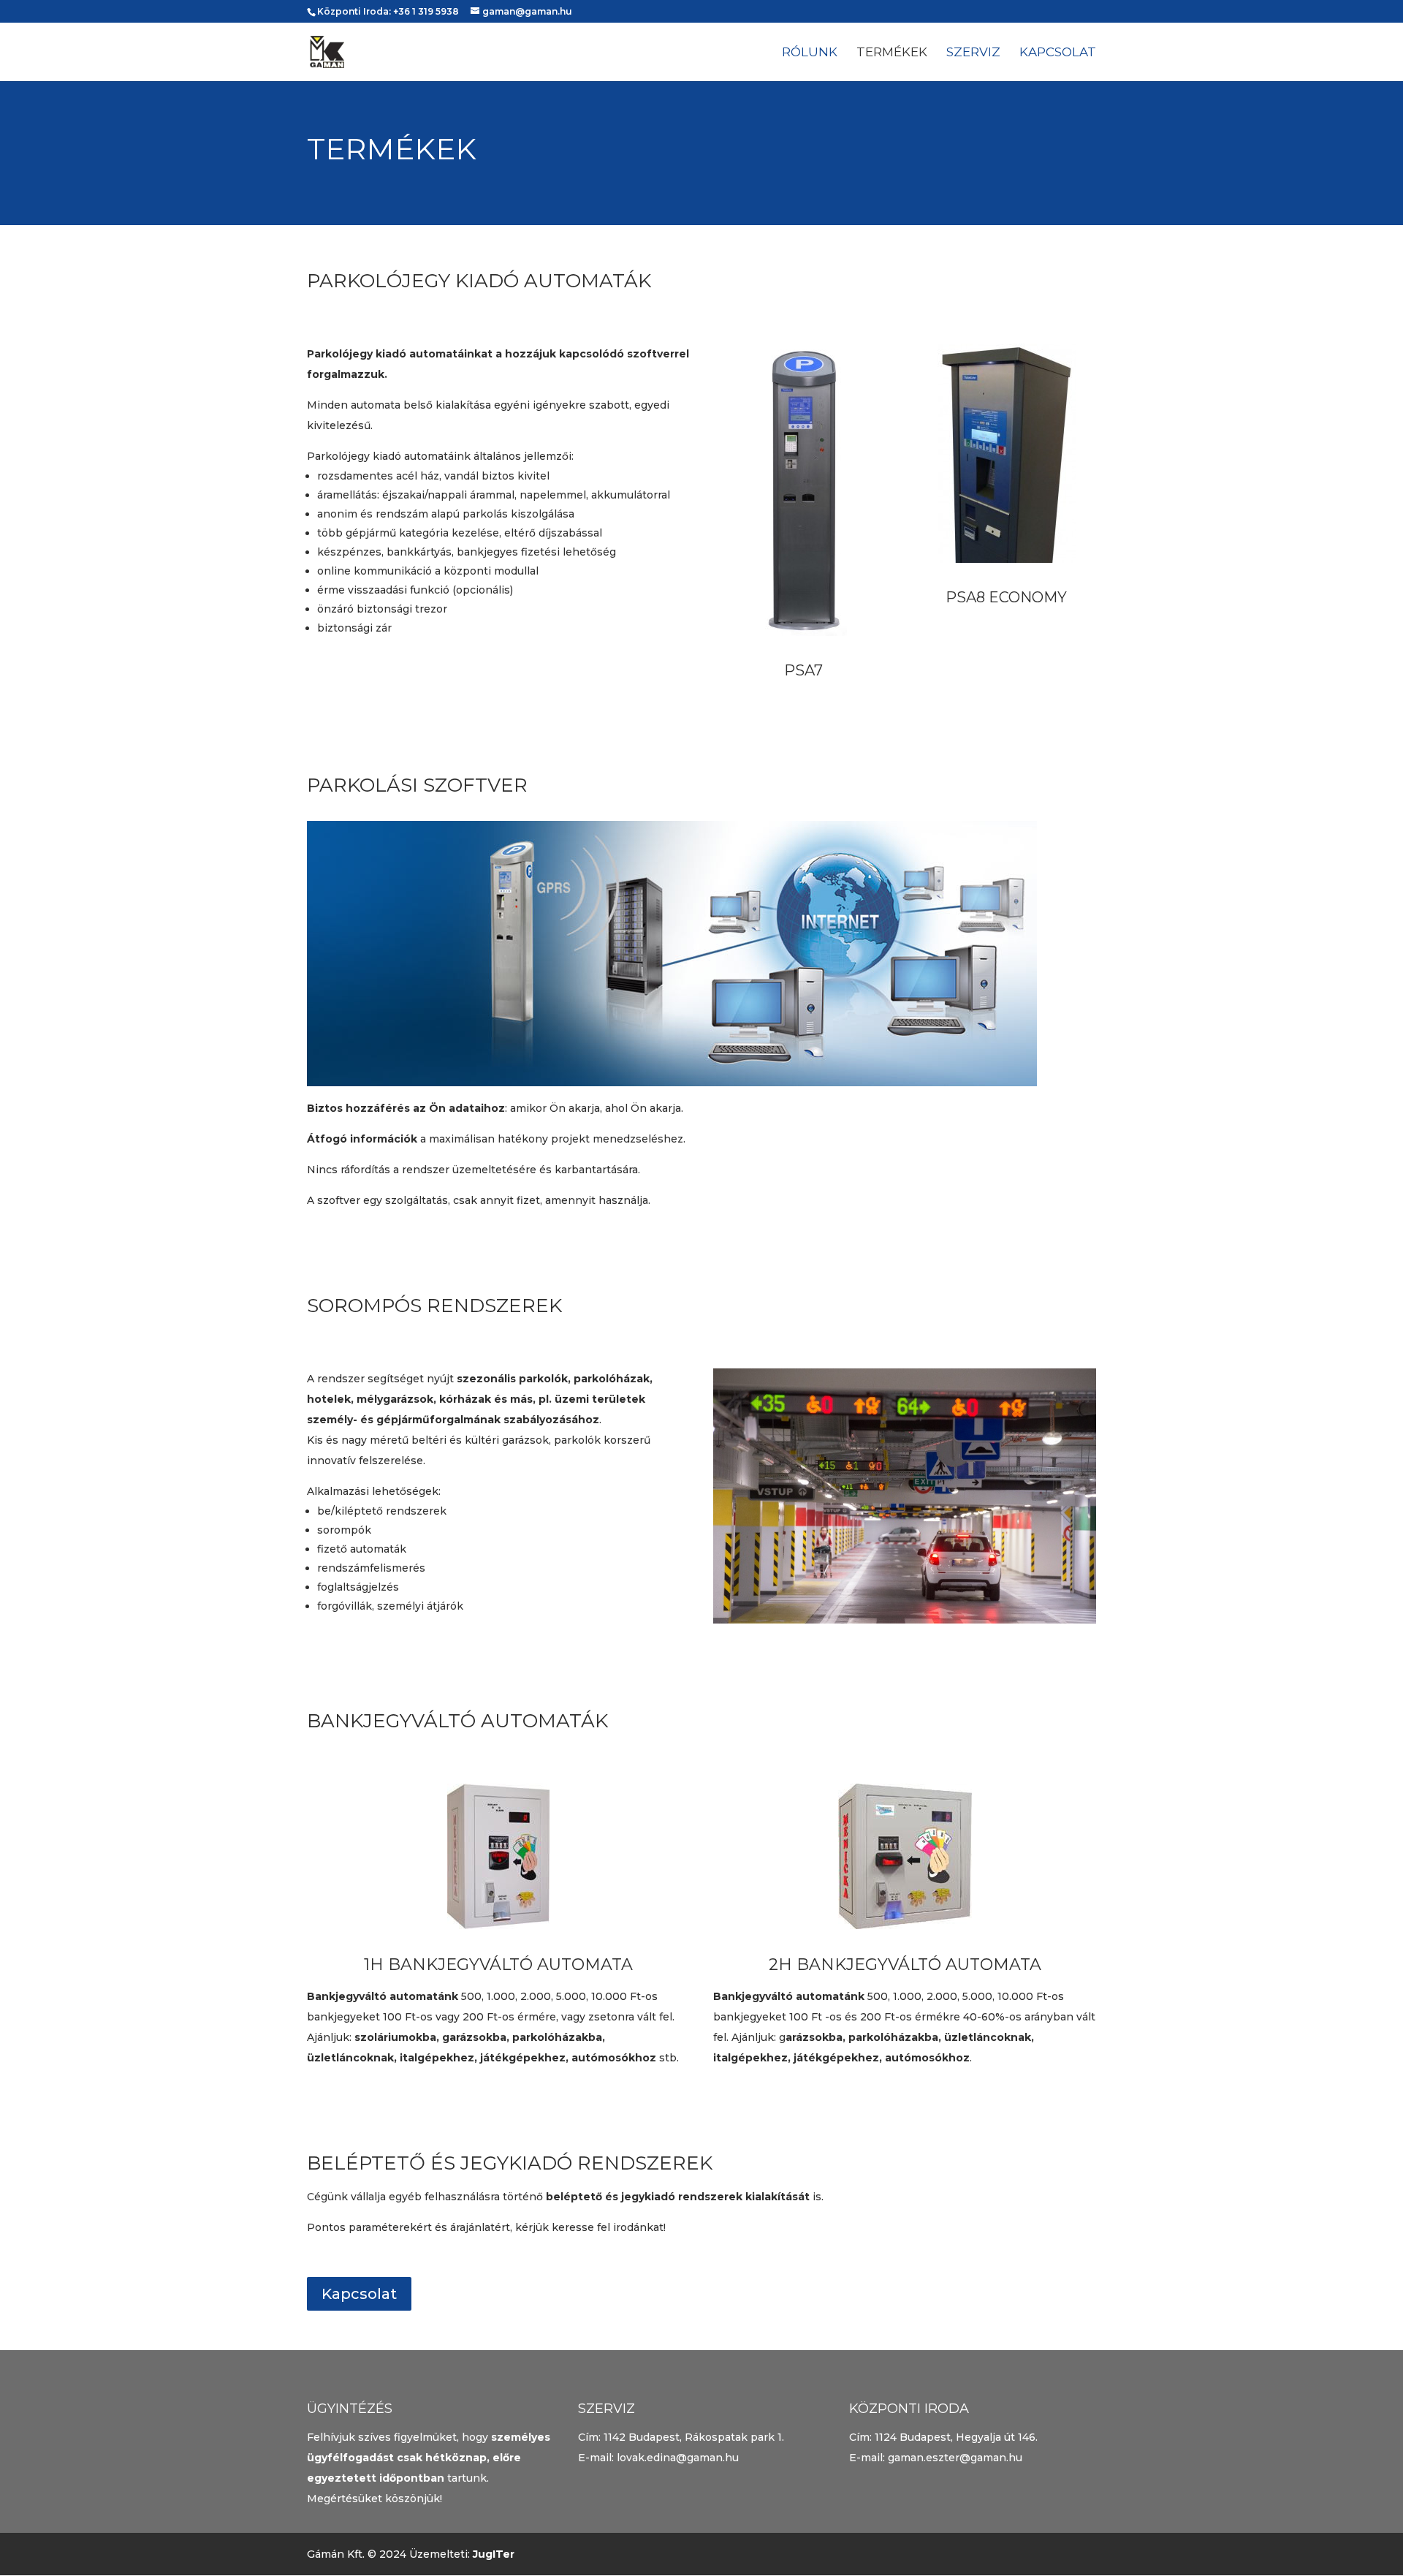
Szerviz (973, 53)
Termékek (892, 53)
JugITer (494, 2554)
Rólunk (810, 53)
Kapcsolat (1058, 53)
